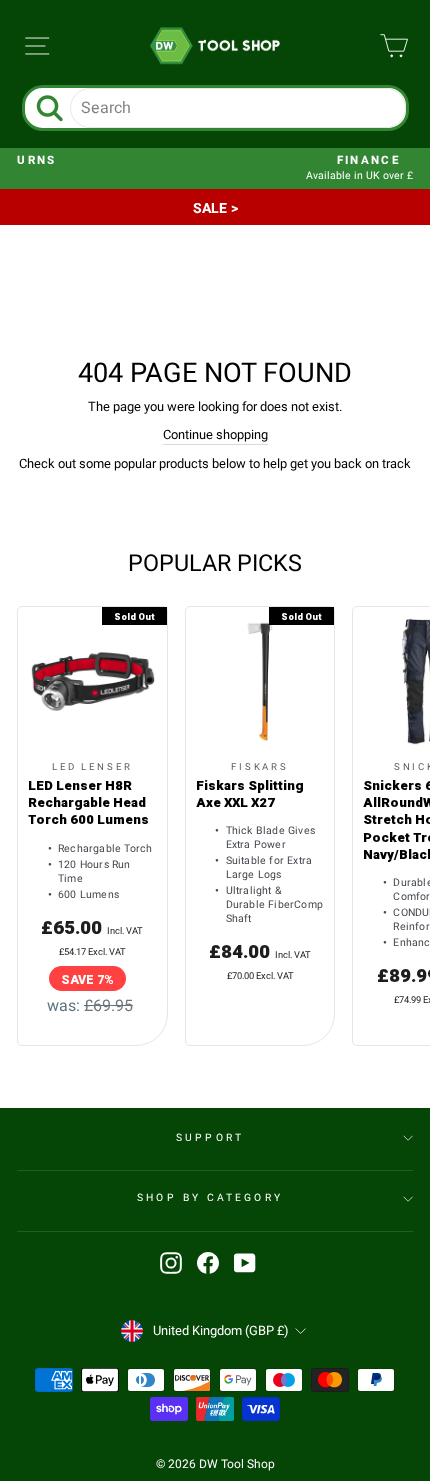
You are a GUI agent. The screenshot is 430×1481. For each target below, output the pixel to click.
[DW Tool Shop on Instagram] (171, 1263)
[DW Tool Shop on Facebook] (208, 1263)
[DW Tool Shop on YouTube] (245, 1263)
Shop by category (209, 1197)
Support (210, 1137)
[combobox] (238, 108)
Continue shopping (215, 435)
